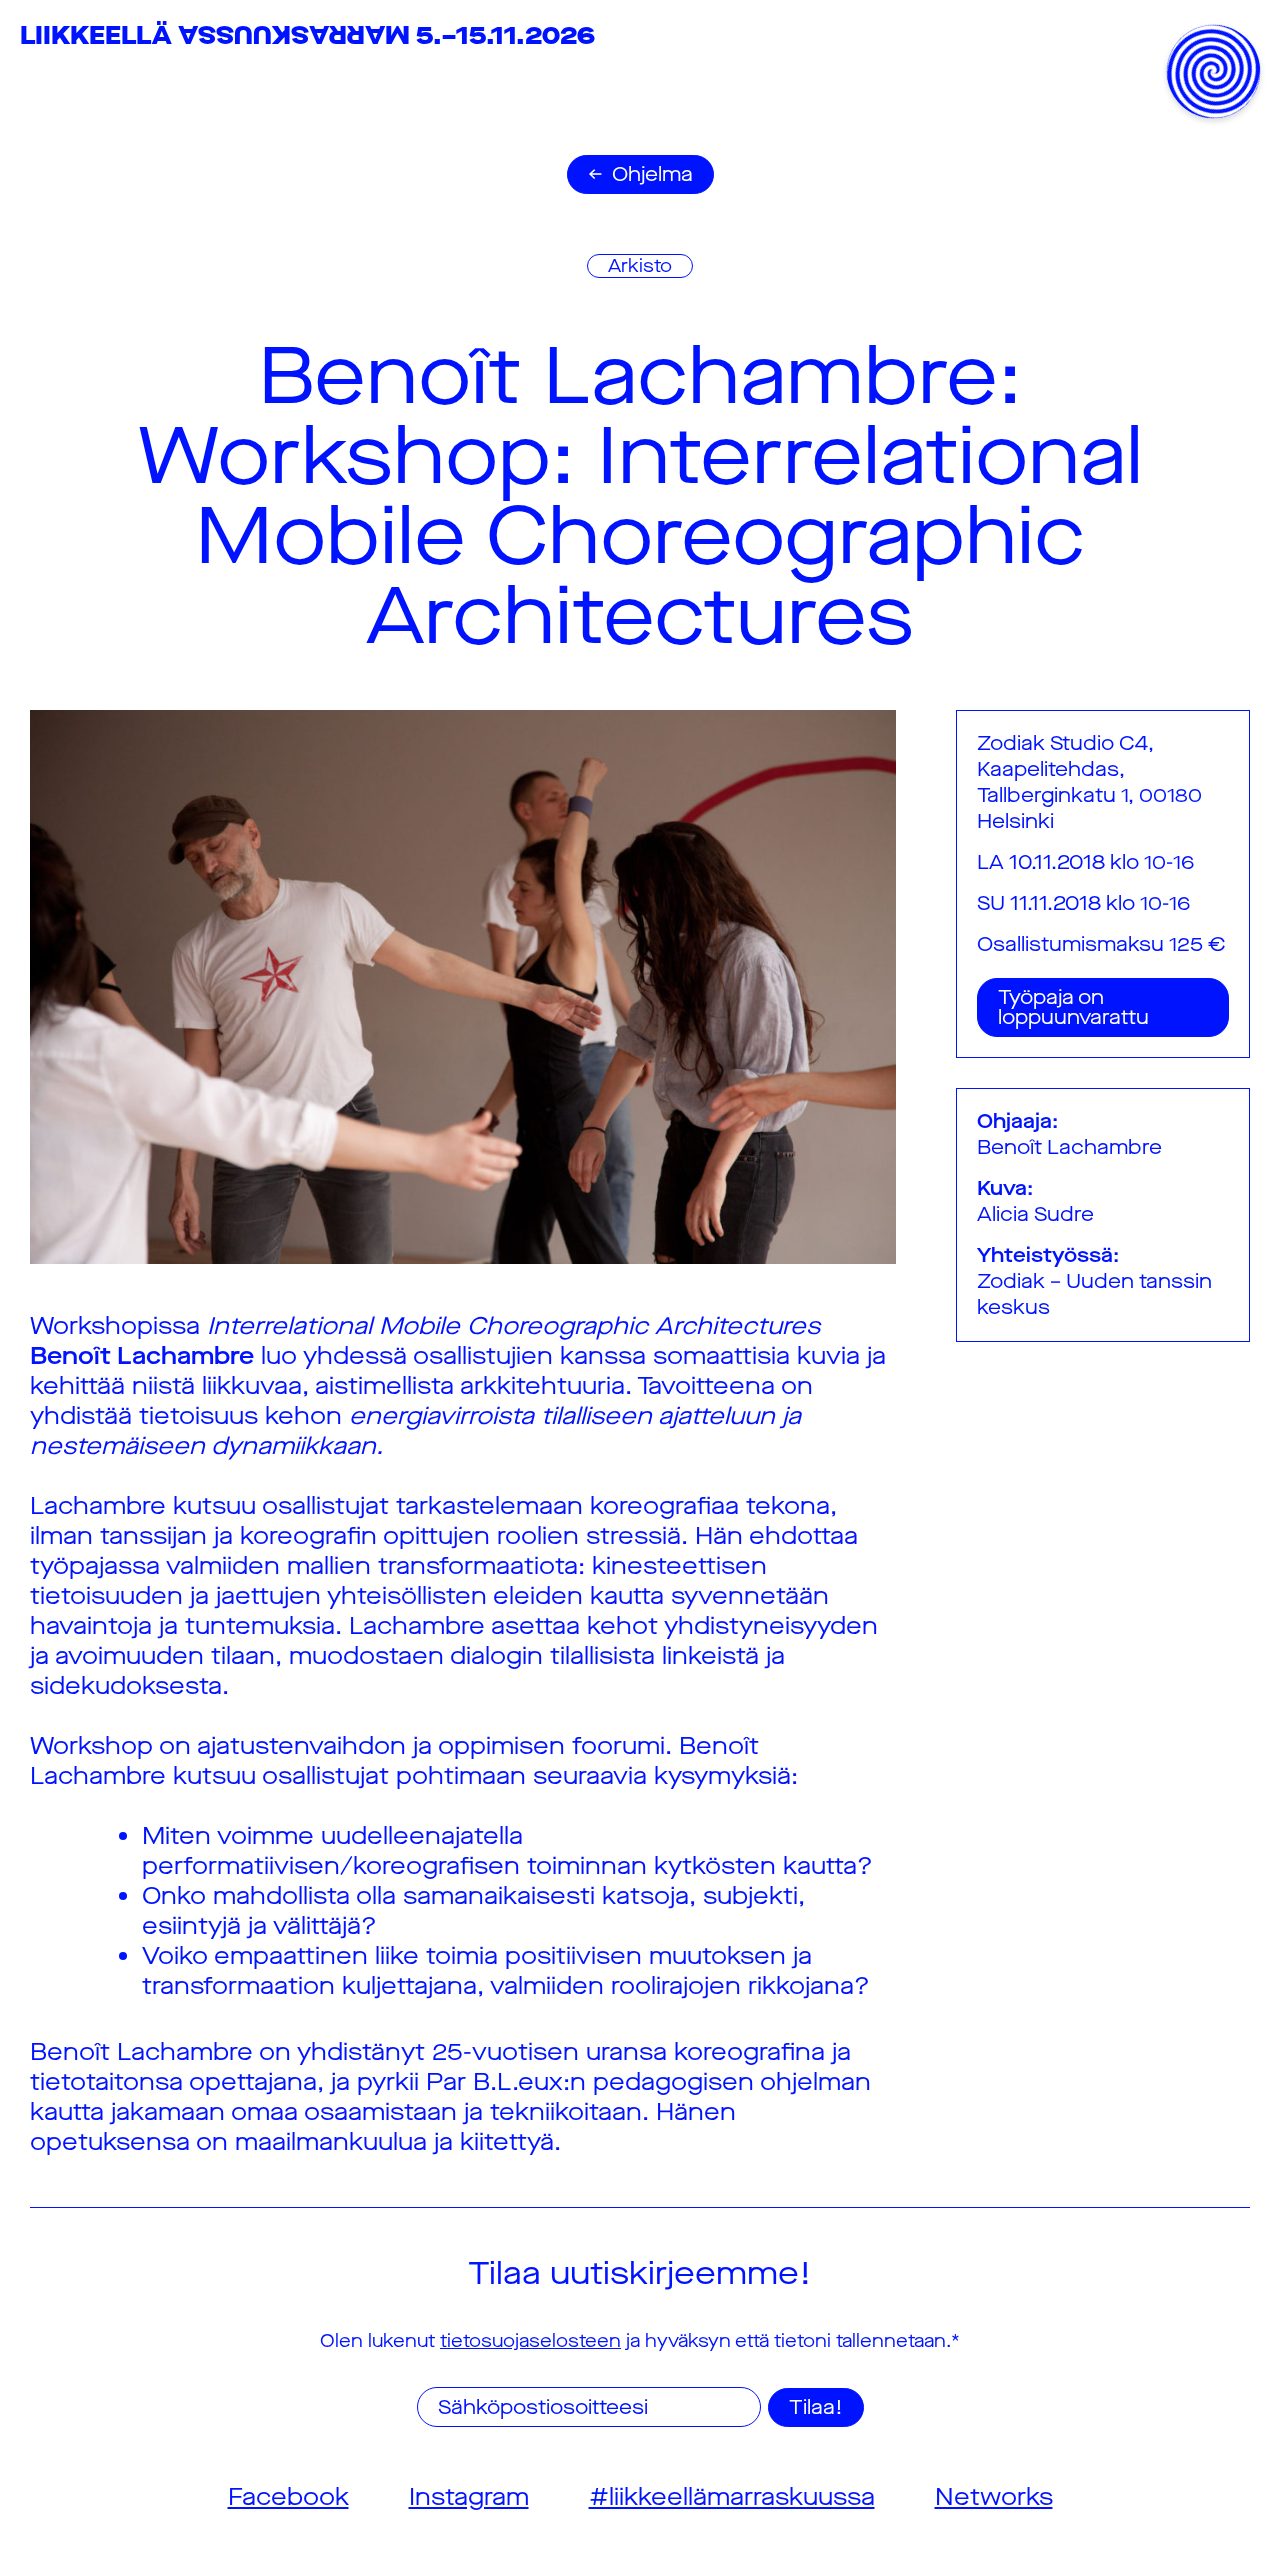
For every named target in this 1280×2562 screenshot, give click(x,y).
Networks (994, 2497)
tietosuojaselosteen (530, 2341)
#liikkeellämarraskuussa (732, 2497)
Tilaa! (816, 2407)
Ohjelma (652, 174)
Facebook (288, 2497)
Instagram (469, 2497)
